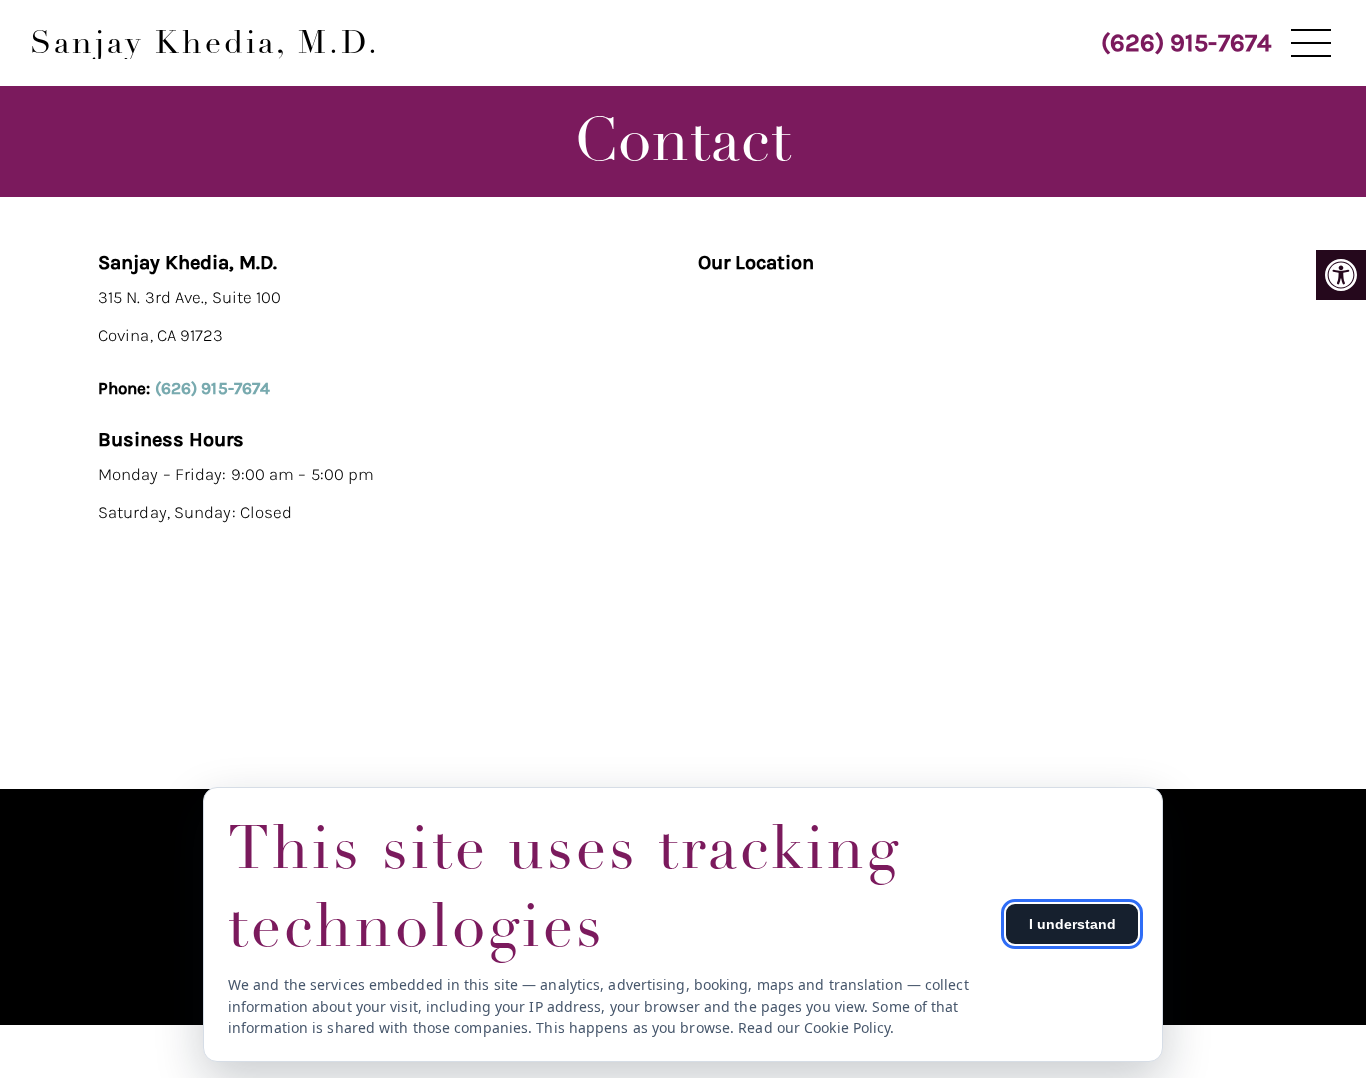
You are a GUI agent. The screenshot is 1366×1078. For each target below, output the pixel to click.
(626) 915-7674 (1186, 42)
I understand (1072, 924)
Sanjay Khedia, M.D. (205, 43)
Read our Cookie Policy (814, 1027)
